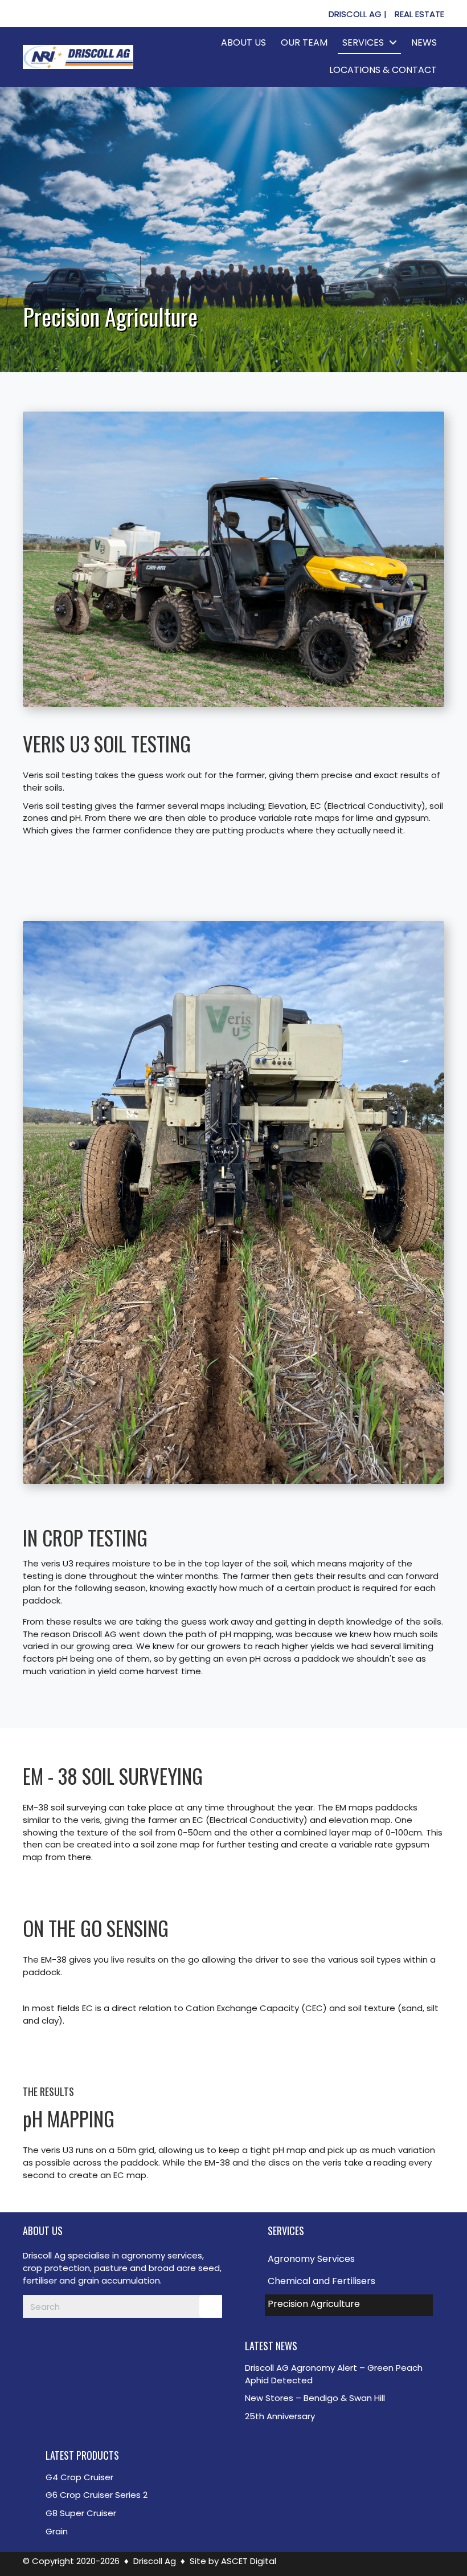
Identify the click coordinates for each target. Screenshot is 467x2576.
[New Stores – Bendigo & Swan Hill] (342, 2398)
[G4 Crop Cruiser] (131, 2477)
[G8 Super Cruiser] (131, 2513)
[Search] (211, 2306)
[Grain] (131, 2532)
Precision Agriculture (314, 2304)
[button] (358, 14)
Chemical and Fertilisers (321, 2281)
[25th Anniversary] (342, 2416)
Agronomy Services (311, 2259)
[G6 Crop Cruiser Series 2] (131, 2495)
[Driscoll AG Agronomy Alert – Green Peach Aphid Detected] (342, 2374)
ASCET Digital (249, 2561)
